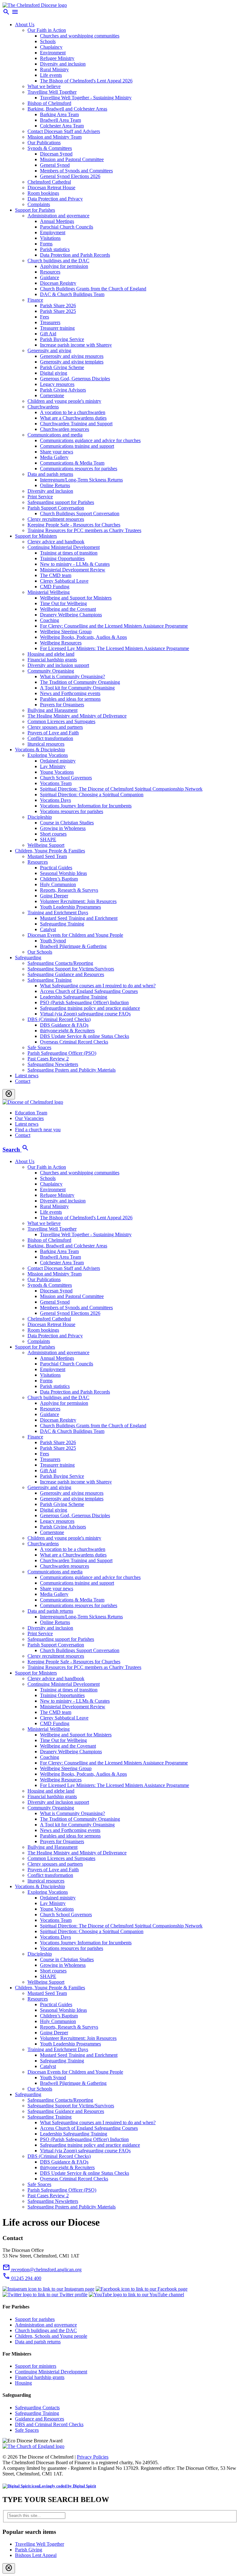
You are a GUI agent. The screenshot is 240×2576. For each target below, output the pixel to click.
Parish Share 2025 (58, 311)
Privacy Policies (93, 2457)
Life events (51, 75)
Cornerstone (52, 395)
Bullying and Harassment (52, 710)
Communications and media (55, 435)
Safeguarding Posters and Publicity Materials (72, 1070)
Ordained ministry (58, 761)
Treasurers (50, 322)
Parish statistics (55, 249)
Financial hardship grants (52, 660)
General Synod (55, 165)
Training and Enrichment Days (58, 913)
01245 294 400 (22, 2278)
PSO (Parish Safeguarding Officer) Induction (84, 1002)
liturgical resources (46, 744)
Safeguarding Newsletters (53, 1064)
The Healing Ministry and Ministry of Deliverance (77, 716)
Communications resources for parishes (79, 469)
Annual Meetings (57, 221)
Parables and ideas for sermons (70, 699)
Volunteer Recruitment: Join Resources (78, 901)
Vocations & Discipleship (40, 750)
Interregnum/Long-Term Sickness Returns (81, 480)
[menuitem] (126, 1251)
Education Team (31, 1113)
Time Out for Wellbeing (63, 603)
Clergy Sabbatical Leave (64, 581)
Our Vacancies (29, 1118)
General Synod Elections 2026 (70, 176)
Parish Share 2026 (58, 306)
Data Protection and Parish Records (75, 255)
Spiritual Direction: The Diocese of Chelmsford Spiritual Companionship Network (121, 789)
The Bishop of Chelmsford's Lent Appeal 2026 (86, 81)
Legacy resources (57, 384)
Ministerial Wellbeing (49, 592)
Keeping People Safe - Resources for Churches (74, 525)
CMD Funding (55, 587)
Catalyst (48, 929)
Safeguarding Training (62, 924)
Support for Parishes (35, 210)
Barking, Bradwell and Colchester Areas (67, 109)
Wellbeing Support (46, 845)
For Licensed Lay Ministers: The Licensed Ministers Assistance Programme (115, 648)
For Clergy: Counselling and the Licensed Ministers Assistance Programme (114, 626)
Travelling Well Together (52, 92)
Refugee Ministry (57, 58)
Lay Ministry (53, 766)
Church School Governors (66, 778)
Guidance (50, 277)
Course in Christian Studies (67, 823)
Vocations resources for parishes (72, 811)
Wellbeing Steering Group (66, 632)
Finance (35, 300)
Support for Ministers (36, 536)
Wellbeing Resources (61, 643)
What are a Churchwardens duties (73, 418)
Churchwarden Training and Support (76, 424)
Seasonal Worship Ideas (63, 873)
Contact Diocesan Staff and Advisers (64, 131)
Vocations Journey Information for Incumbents (86, 806)
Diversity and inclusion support (58, 665)
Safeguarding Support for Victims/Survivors (71, 969)
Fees (45, 317)
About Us (25, 25)
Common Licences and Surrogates (61, 721)
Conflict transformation (50, 738)
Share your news (57, 452)
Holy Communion (58, 884)
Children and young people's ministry (64, 401)
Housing (23, 2383)
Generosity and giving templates (72, 362)
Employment (53, 232)
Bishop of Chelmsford (49, 103)
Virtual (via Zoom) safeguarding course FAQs (85, 1014)
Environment (53, 53)
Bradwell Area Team (60, 120)
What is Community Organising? (72, 676)
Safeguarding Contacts (37, 2408)
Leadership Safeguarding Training (74, 997)
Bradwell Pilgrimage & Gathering (73, 946)
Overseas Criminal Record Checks (74, 1042)
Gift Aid (48, 334)
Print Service (40, 497)
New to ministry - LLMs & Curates (75, 564)
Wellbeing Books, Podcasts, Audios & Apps (83, 637)
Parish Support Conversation (56, 508)
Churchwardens (43, 407)
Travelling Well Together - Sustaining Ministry (86, 98)
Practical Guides (56, 868)
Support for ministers (36, 2366)
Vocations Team (56, 783)
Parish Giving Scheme (62, 367)
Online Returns (55, 485)
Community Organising (51, 671)
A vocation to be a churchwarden (73, 412)
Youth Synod (53, 941)
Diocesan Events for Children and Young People (75, 935)
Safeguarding (28, 957)
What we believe (44, 86)
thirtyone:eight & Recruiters (67, 1031)
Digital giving (54, 373)
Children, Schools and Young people (51, 2336)
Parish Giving (29, 2550)
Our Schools (40, 952)
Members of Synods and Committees (76, 171)
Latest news (27, 1076)
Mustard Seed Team (47, 856)
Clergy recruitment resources (56, 519)
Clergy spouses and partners (55, 727)
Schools (48, 41)
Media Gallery (54, 457)
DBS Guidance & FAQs (64, 1025)
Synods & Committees (50, 148)
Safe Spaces (39, 1047)
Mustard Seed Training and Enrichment (79, 918)
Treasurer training (57, 328)
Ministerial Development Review (73, 570)
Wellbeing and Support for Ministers (76, 598)
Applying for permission (64, 266)
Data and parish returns (50, 474)
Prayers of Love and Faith (53, 733)
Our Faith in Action (47, 30)
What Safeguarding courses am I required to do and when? (98, 986)
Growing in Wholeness (63, 828)
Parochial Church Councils (67, 227)
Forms (46, 244)
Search (16, 1150)
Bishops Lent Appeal (36, 2555)
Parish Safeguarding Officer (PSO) (62, 1053)
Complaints (39, 204)
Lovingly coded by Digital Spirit (67, 2486)
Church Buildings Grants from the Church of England (93, 289)
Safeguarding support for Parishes (61, 502)
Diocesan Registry (58, 283)
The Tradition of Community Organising (80, 682)
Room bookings (43, 193)
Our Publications (44, 143)
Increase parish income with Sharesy (76, 345)
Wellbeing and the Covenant (68, 609)
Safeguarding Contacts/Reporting (60, 963)
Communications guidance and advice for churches (90, 440)
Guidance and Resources (40, 2419)
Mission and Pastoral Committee (72, 159)
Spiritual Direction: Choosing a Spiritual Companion (92, 795)
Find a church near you (38, 1130)
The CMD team (56, 575)
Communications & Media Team (72, 463)
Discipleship (40, 817)
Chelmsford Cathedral (49, 182)
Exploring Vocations (48, 755)
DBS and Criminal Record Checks (49, 2424)
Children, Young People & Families (50, 851)
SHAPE (48, 839)
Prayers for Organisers (62, 705)
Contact (23, 1081)
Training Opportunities (62, 558)
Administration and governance (58, 216)
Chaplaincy (51, 47)
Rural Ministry (54, 69)
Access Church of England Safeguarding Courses (89, 991)
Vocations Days (55, 800)
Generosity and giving (49, 350)
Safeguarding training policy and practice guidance (90, 1008)
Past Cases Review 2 (48, 1059)
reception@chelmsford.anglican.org (42, 2270)
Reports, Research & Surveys (69, 890)
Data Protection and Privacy (55, 199)
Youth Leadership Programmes (70, 907)
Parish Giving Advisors (63, 390)
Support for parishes (35, 2319)
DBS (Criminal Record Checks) (59, 1019)
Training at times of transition (69, 553)
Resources (50, 272)
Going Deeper (54, 896)
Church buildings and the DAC (58, 261)
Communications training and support (77, 446)
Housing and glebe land (51, 654)
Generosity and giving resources (72, 356)
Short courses (53, 834)
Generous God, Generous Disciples (75, 379)
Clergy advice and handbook (56, 542)
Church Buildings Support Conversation (80, 513)
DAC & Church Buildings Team (72, 294)
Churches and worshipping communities (80, 36)
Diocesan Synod (56, 154)
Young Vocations (57, 772)
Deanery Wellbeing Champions (71, 615)
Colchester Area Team (62, 126)
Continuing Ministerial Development (64, 547)
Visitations (50, 238)
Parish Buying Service (62, 339)
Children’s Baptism (59, 879)
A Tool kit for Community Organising (77, 688)
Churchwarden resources (65, 429)
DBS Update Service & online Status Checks (85, 1036)
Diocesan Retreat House (51, 188)
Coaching (50, 620)
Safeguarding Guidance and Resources (66, 974)
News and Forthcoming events (70, 693)
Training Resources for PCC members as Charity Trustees (84, 530)
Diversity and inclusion (63, 64)
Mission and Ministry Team (55, 137)
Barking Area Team (59, 114)
